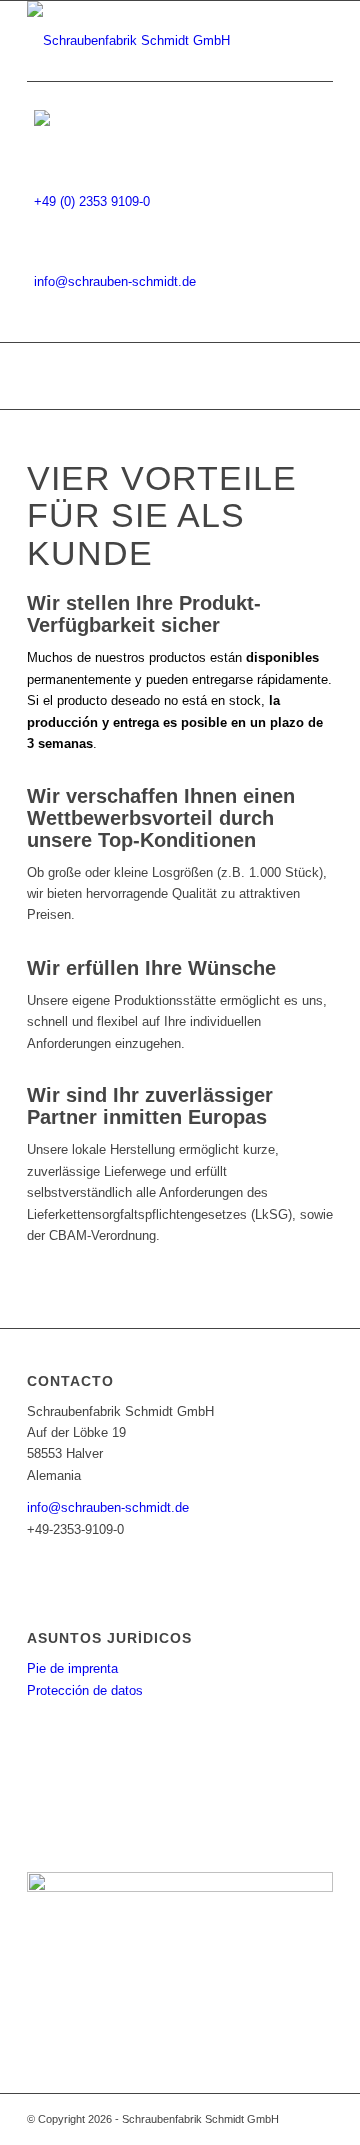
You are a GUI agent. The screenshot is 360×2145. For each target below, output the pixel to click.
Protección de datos (85, 1690)
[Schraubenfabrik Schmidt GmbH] (149, 41)
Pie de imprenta (72, 1668)
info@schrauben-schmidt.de (115, 281)
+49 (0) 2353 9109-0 (92, 201)
